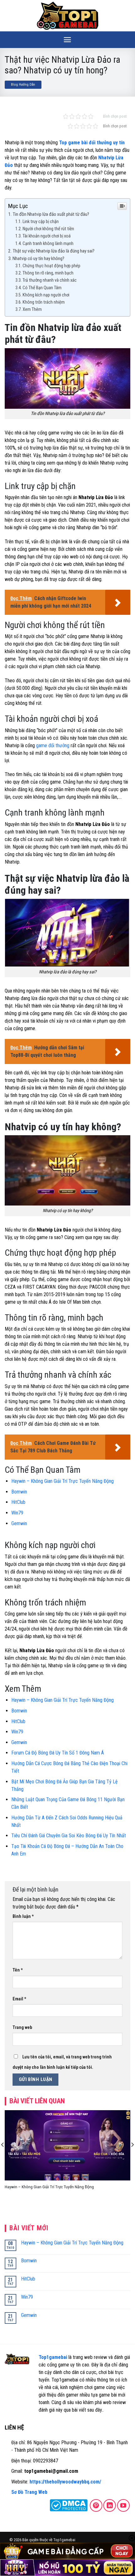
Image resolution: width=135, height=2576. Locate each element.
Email (19, 1999)
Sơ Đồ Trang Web (29, 2492)
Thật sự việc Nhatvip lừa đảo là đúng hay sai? (54, 251)
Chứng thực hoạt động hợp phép (51, 266)
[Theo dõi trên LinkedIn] (110, 2505)
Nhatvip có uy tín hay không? (39, 258)
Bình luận (23, 1916)
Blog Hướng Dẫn (23, 85)
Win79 (17, 1513)
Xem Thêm (32, 309)
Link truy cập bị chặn (41, 222)
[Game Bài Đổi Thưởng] (67, 16)
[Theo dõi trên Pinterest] (96, 2505)
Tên (18, 1970)
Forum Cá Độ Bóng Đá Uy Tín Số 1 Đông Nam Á (58, 1753)
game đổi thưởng (53, 745)
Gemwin (19, 1523)
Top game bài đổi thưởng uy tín (92, 143)
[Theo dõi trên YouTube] (123, 2505)
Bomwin (19, 1492)
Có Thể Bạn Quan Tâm (42, 288)
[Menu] (67, 40)
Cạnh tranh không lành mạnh (49, 244)
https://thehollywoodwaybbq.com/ (65, 2482)
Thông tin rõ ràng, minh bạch (48, 273)
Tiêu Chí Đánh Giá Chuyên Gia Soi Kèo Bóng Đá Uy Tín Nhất (69, 1836)
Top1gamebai (53, 2357)
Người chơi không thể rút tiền (48, 229)
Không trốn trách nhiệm (44, 302)
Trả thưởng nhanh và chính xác (50, 280)
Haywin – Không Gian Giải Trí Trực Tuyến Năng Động (62, 1481)
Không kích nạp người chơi (46, 295)
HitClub (18, 1502)
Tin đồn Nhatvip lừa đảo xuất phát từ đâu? (51, 214)
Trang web (22, 2028)
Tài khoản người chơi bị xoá (47, 236)
